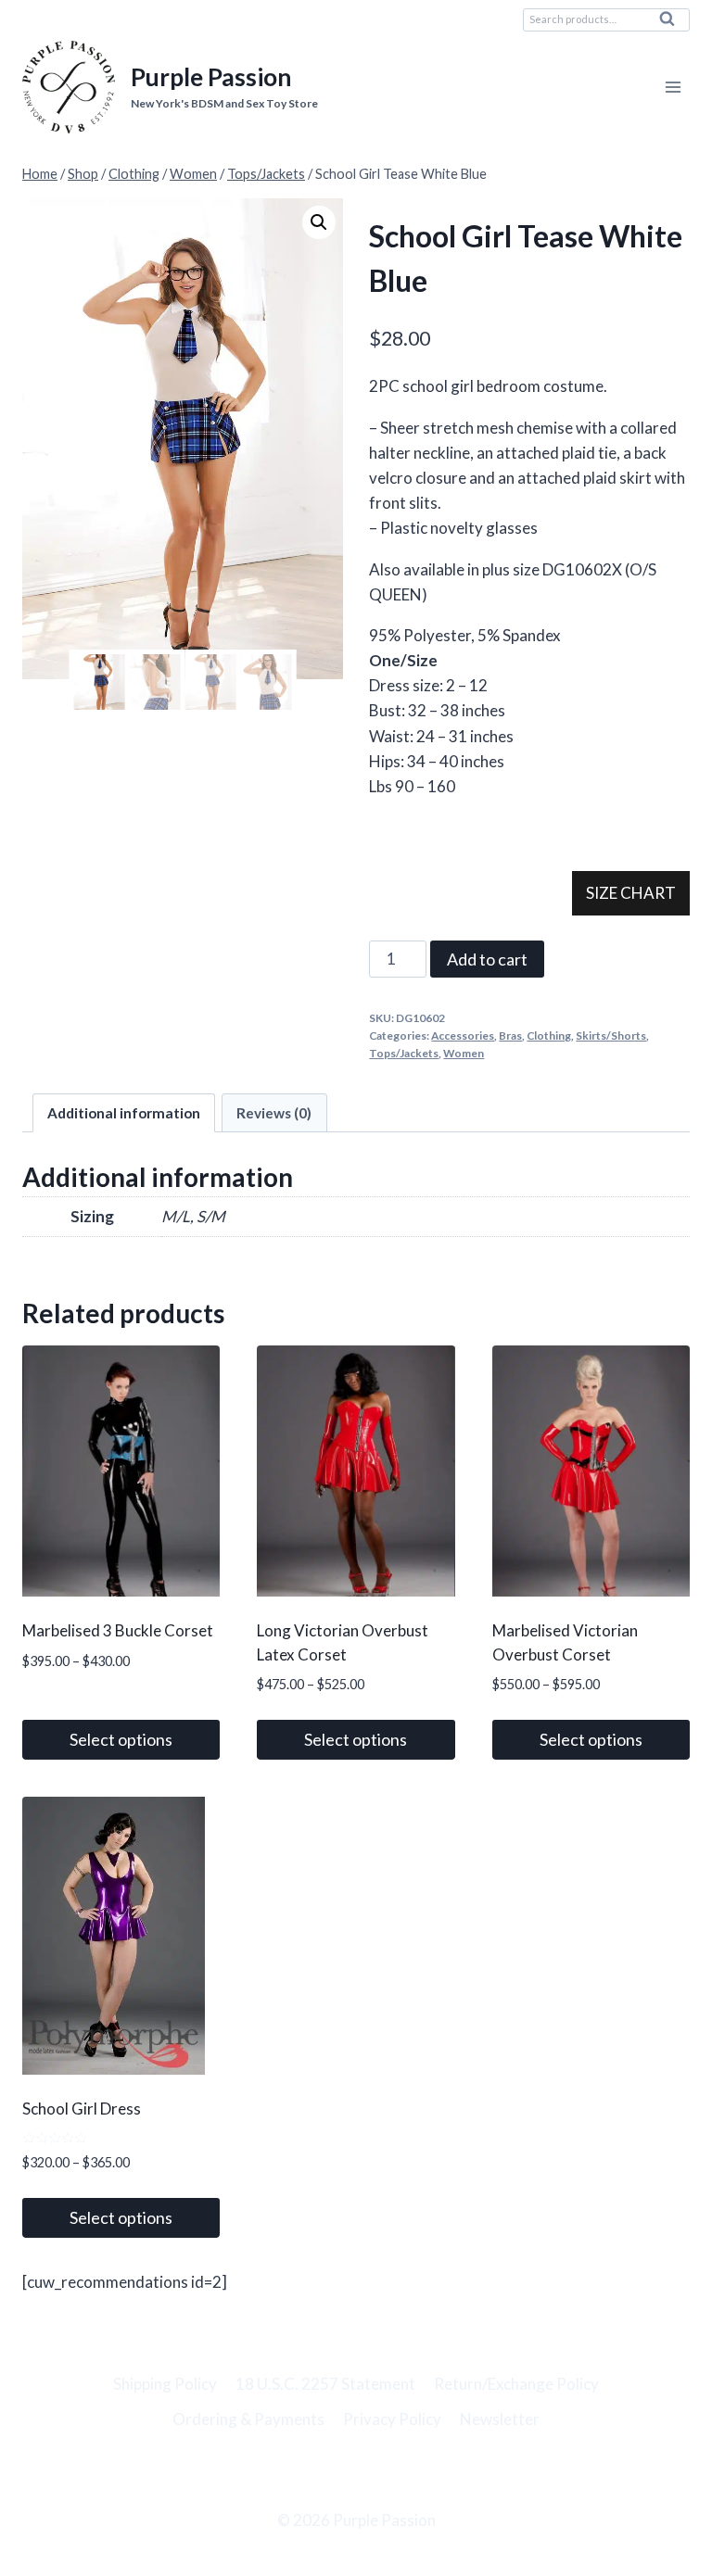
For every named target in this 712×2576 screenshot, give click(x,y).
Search (672, 23)
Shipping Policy (165, 2384)
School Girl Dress (82, 2109)
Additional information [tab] (124, 1113)
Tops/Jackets (404, 1053)
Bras (510, 1035)
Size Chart (631, 893)
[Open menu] (673, 88)
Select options (121, 1739)
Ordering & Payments (248, 2419)
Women (464, 1053)
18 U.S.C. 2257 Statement (325, 2384)
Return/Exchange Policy (516, 2384)
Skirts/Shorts (611, 1035)
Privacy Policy (392, 2419)
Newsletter (500, 2419)
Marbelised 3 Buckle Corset (118, 1630)
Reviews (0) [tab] (274, 1113)
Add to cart (487, 959)
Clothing (549, 1035)
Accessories (463, 1035)
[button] (319, 222)
